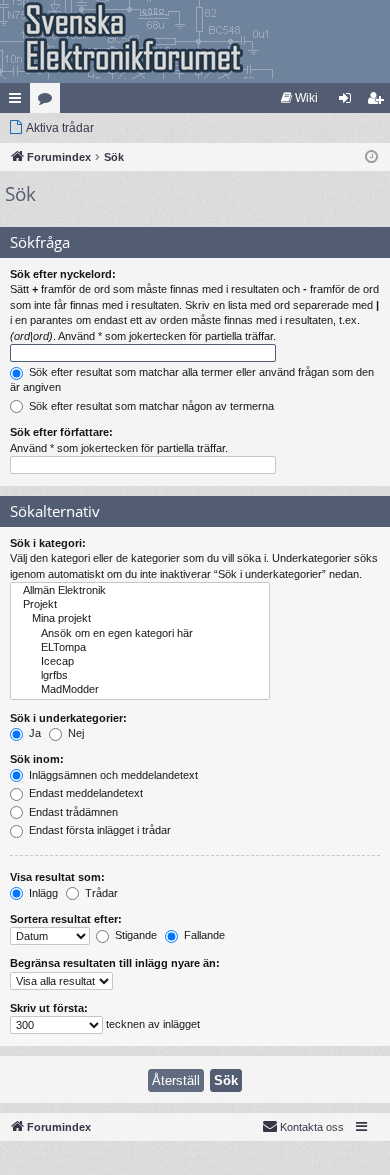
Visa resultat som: (57, 877)
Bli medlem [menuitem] (379, 102)
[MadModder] (140, 690)
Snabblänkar (19, 102)
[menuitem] (299, 98)
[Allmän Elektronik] (140, 591)
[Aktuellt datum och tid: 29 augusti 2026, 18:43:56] (371, 157)
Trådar (100, 893)
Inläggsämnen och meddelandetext (112, 775)
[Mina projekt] (140, 619)
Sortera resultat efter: (66, 919)
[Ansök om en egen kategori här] (140, 634)
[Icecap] (140, 662)
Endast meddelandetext (84, 793)
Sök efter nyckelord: (63, 274)
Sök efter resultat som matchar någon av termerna (150, 406)
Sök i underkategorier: (68, 718)
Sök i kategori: (48, 543)
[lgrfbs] (140, 676)
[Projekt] (140, 605)
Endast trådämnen (72, 812)
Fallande (203, 935)
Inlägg (42, 893)
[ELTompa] (140, 648)
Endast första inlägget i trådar (98, 830)
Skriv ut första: (49, 1008)
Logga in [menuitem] (349, 102)
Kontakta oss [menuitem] (312, 1127)
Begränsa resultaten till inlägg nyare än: (115, 963)
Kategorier (49, 102)
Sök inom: (37, 759)
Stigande (134, 935)
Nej (74, 733)
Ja (33, 733)
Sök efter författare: (61, 432)
